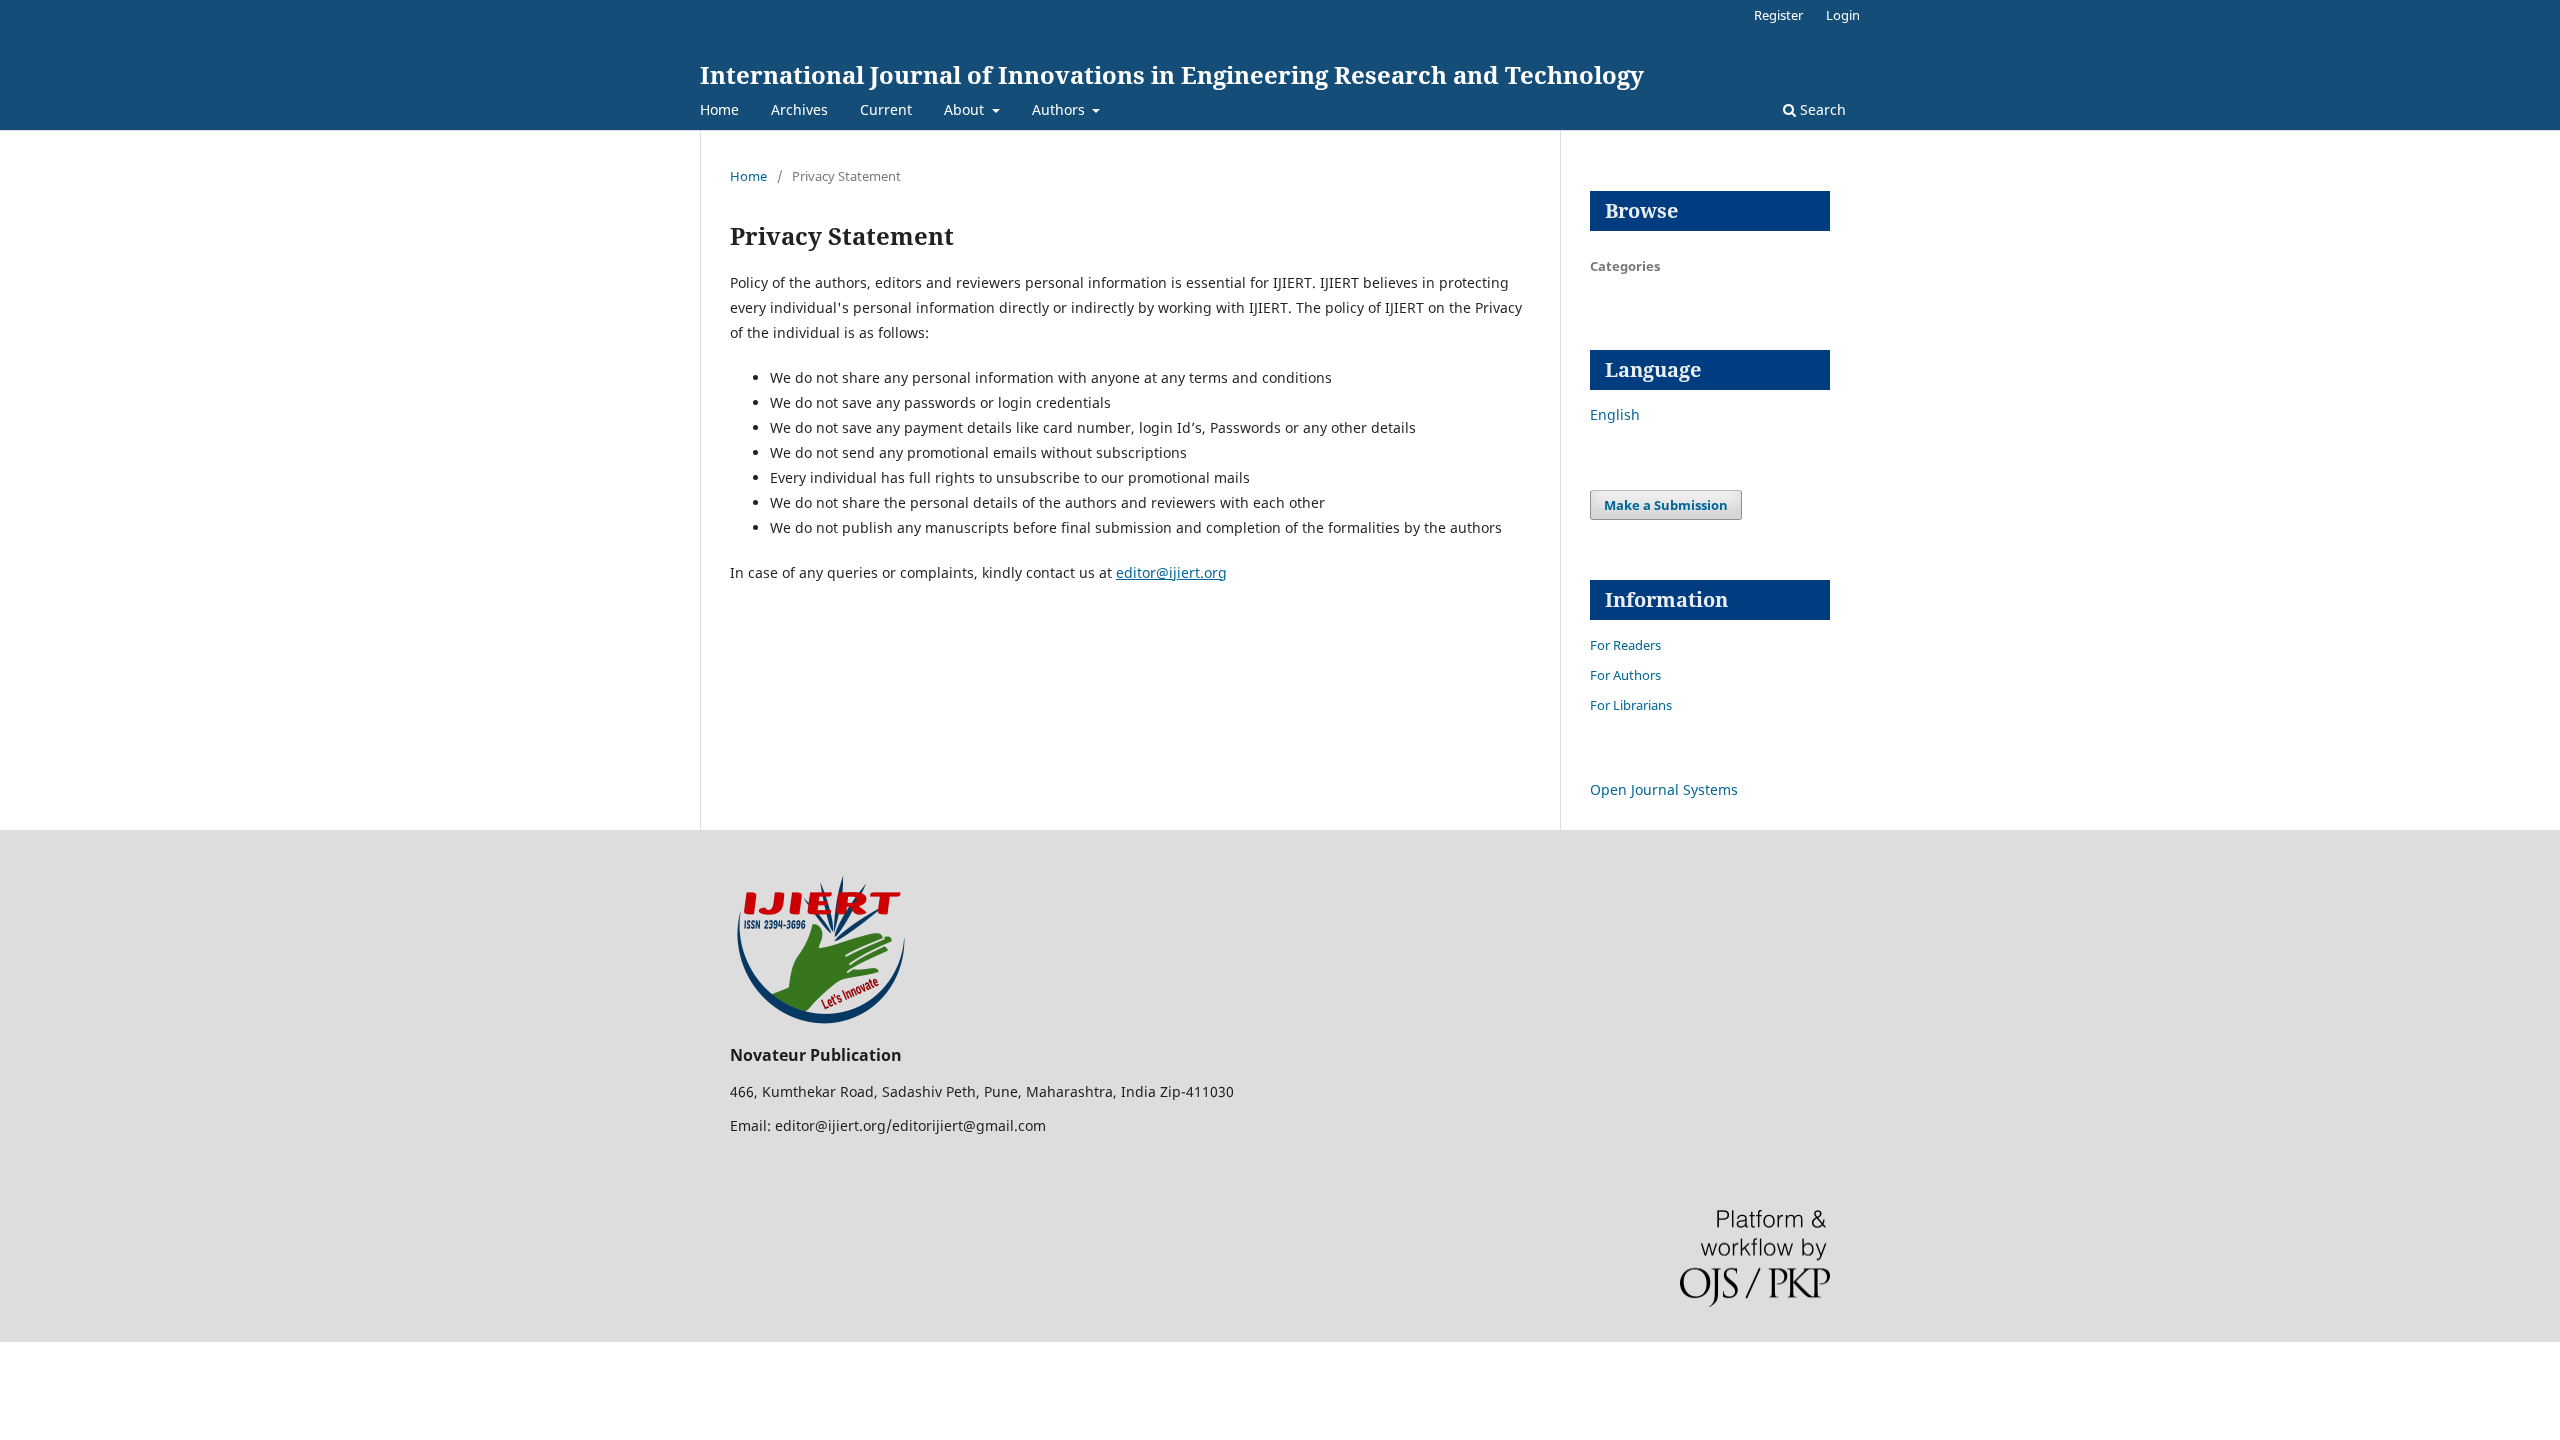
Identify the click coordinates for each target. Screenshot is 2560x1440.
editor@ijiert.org (1171, 572)
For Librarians (1631, 705)
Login (1843, 15)
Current (886, 109)
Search (1821, 109)
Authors (1060, 109)
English (1615, 414)
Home (719, 109)
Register (1778, 15)
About (966, 109)
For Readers (1625, 645)
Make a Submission (1666, 505)
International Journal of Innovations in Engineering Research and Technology (1172, 74)
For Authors (1625, 675)
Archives (799, 109)
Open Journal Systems (1664, 789)
